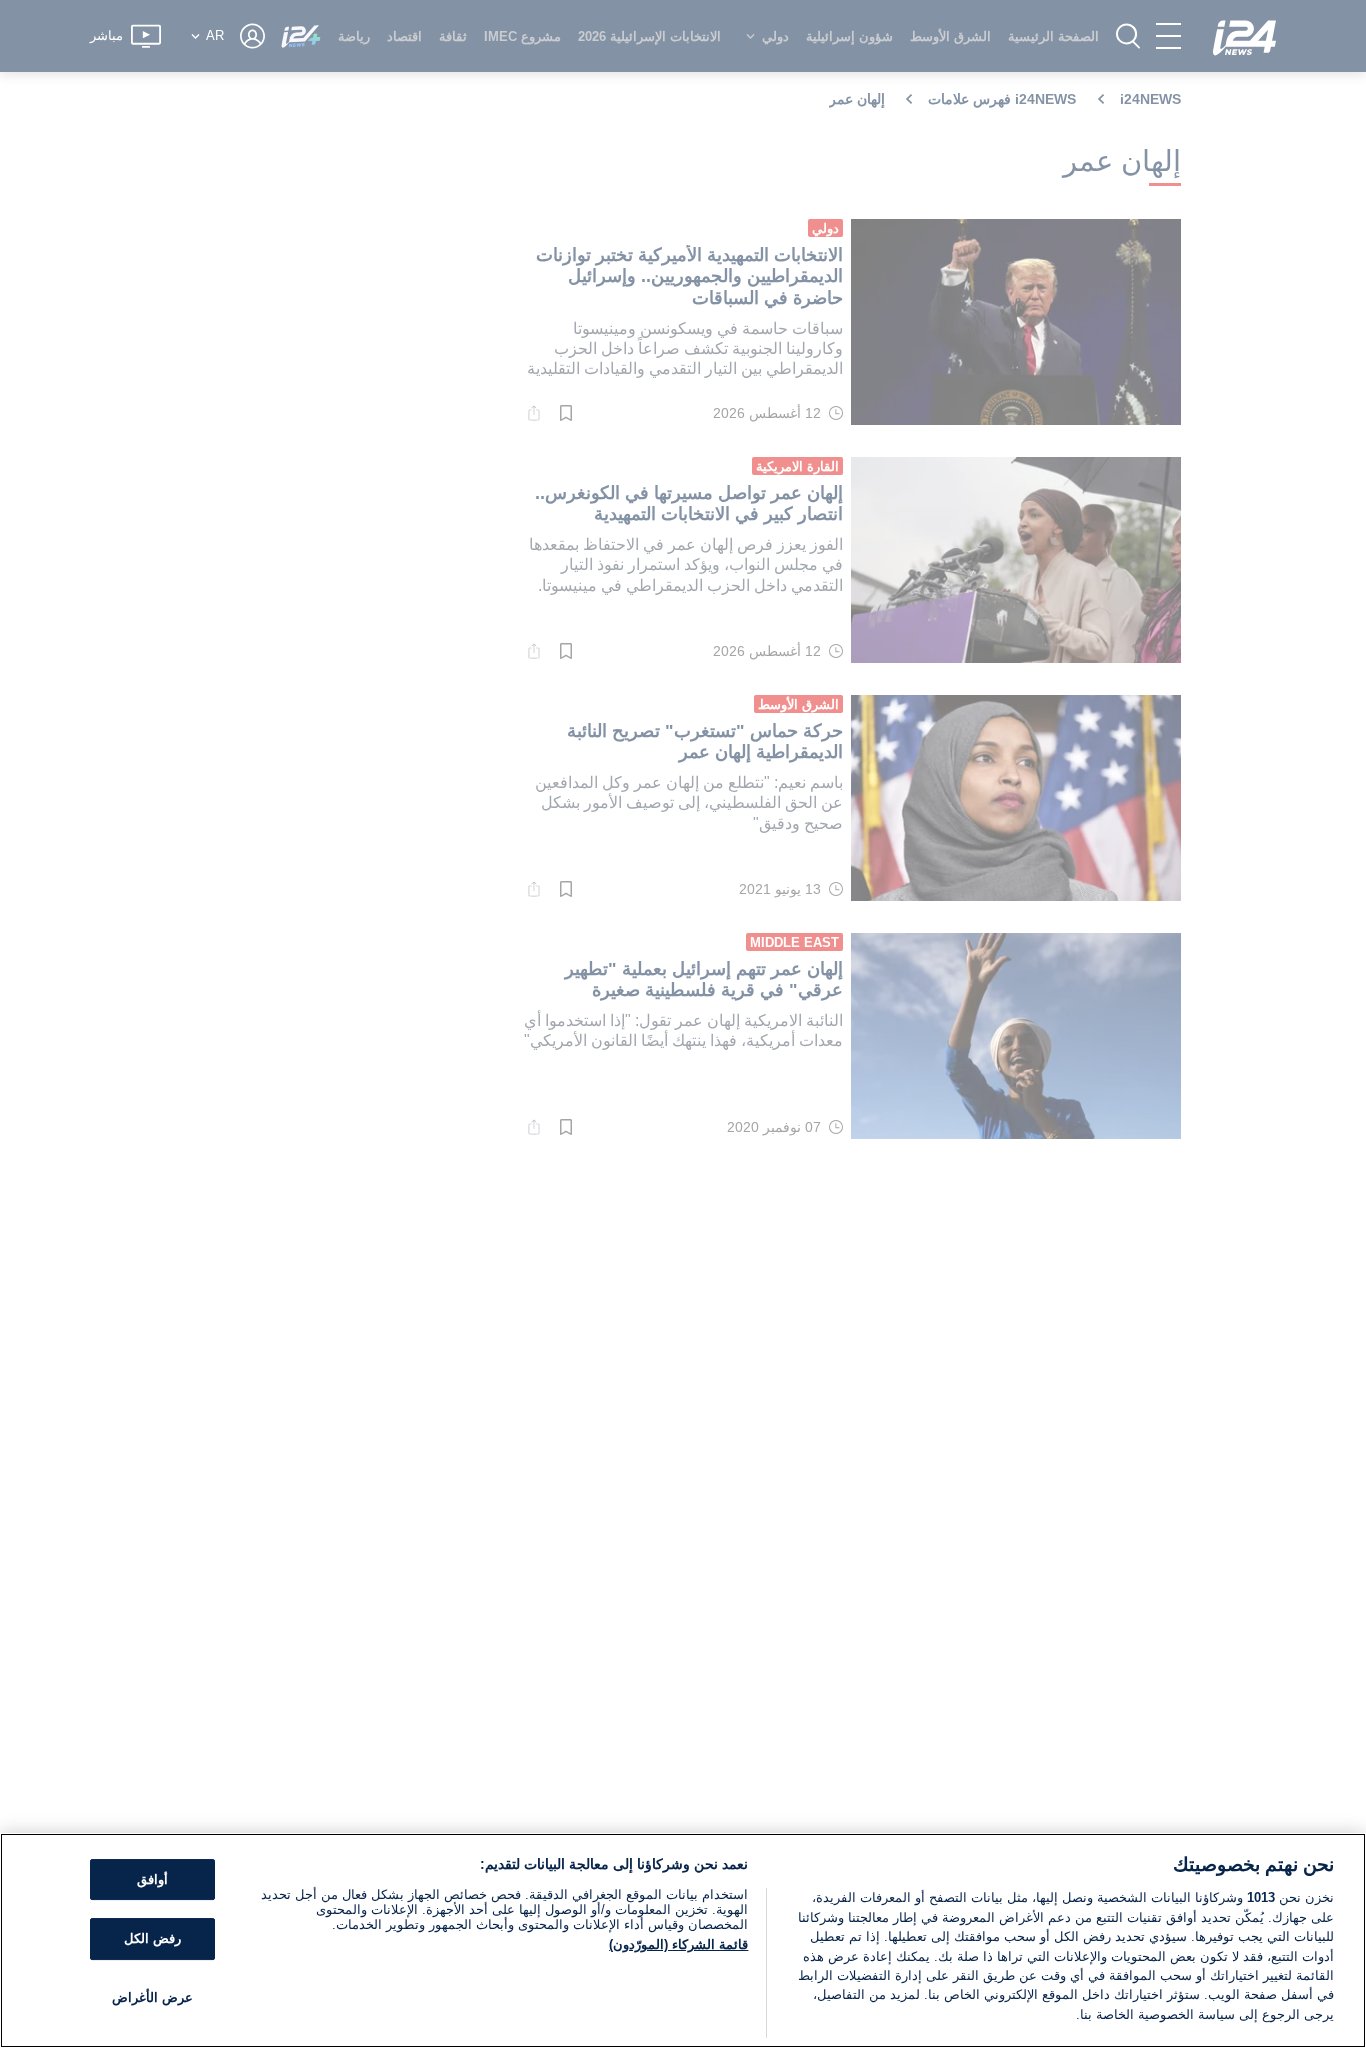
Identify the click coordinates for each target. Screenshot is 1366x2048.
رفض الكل (152, 1938)
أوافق (152, 1879)
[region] (683, 1940)
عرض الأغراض (152, 1997)
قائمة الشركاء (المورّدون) (678, 1944)
